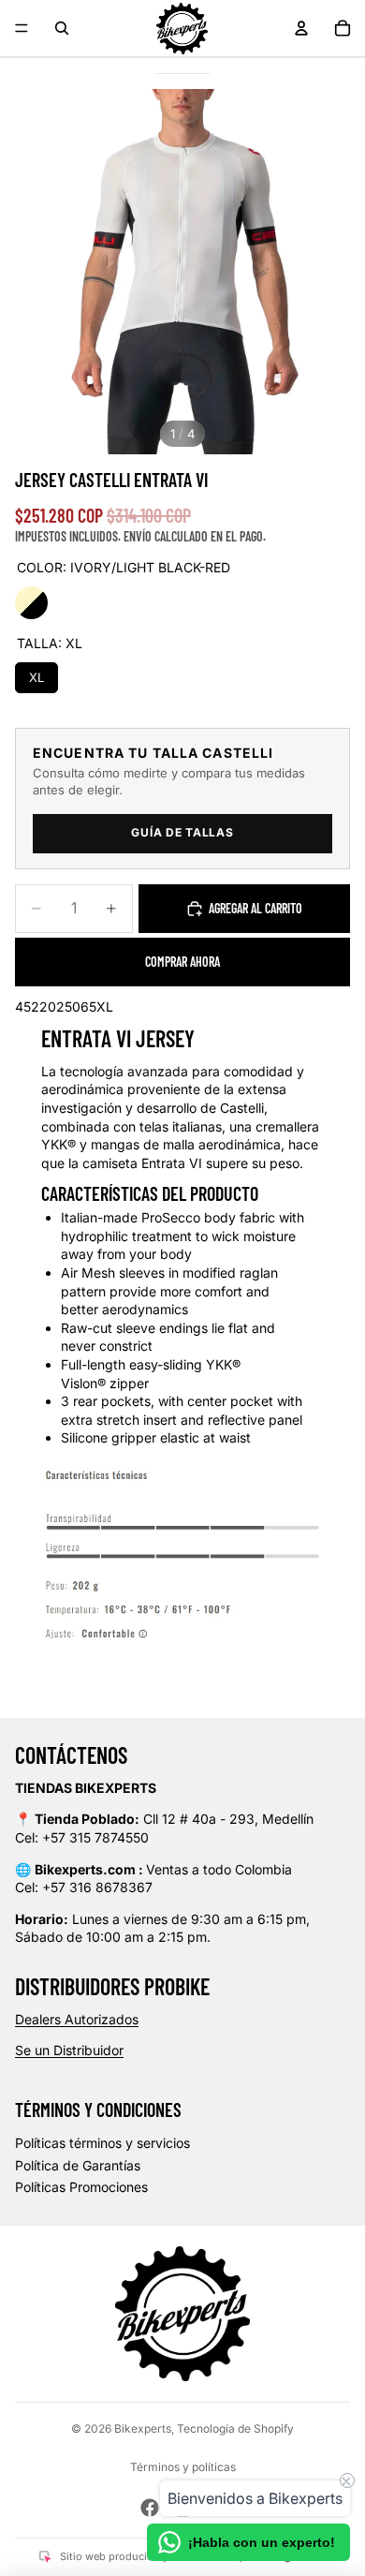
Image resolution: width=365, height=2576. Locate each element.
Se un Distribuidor (69, 2050)
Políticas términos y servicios (102, 2143)
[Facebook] (150, 2508)
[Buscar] (62, 28)
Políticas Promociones (81, 2187)
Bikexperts (143, 2428)
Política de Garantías (78, 2165)
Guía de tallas (182, 832)
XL (36, 674)
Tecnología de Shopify (235, 2428)
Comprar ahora (182, 962)
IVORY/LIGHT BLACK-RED (31, 603)
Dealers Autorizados (77, 2019)
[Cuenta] (301, 28)
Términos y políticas (183, 2467)
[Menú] (22, 28)
